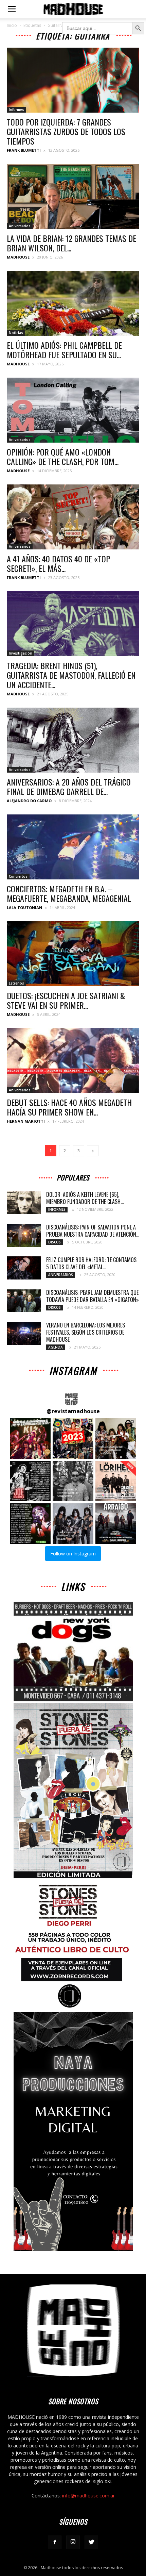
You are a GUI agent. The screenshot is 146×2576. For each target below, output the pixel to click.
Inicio (12, 25)
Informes (16, 110)
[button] (30, 1439)
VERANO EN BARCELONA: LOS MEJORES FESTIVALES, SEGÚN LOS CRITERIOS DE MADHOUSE (86, 1332)
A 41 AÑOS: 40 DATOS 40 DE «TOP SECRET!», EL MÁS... (58, 563)
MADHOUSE (18, 257)
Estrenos (16, 983)
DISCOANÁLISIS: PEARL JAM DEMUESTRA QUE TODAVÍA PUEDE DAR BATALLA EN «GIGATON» (93, 1296)
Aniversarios (20, 226)
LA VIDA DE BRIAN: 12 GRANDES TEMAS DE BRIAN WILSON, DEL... (71, 243)
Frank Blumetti (24, 150)
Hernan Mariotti (26, 1121)
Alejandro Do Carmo (29, 801)
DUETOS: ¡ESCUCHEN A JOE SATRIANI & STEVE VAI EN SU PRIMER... (66, 1000)
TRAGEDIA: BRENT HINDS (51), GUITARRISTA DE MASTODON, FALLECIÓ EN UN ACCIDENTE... (71, 675)
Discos (54, 1242)
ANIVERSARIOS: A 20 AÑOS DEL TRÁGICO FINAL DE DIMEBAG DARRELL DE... (69, 787)
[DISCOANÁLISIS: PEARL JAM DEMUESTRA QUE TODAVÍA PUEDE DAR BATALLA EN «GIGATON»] (24, 1301)
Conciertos (18, 876)
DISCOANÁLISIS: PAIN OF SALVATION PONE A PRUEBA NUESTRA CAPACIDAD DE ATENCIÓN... (93, 1231)
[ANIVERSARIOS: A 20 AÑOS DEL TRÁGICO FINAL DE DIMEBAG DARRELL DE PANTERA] (73, 740)
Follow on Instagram (73, 1554)
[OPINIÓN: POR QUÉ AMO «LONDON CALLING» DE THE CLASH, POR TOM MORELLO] (73, 410)
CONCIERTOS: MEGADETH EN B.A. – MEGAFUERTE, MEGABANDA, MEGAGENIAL (69, 893)
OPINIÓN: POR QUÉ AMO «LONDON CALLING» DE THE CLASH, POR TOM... (63, 457)
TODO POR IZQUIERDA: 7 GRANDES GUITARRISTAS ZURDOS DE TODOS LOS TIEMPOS (66, 131)
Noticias (16, 333)
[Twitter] (91, 2542)
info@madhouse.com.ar (88, 2496)
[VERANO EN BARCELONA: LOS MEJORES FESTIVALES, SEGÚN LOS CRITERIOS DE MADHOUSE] (24, 1333)
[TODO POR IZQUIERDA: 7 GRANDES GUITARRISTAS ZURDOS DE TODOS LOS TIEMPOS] (73, 80)
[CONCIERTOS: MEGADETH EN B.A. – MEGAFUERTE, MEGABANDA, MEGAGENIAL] (73, 847)
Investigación (21, 653)
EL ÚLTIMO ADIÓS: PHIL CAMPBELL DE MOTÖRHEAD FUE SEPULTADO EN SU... (64, 350)
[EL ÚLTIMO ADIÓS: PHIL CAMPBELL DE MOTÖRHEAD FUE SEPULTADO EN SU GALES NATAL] (73, 303)
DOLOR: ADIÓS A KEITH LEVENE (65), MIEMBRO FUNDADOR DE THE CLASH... (85, 1198)
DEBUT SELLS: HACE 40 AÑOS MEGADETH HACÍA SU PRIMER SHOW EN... (69, 1107)
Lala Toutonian (24, 907)
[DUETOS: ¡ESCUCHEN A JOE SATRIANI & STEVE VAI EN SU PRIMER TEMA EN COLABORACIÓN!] (73, 954)
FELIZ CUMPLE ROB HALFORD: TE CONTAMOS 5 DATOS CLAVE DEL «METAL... (91, 1263)
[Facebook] (55, 2542)
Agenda (56, 1347)
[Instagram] (73, 2542)
